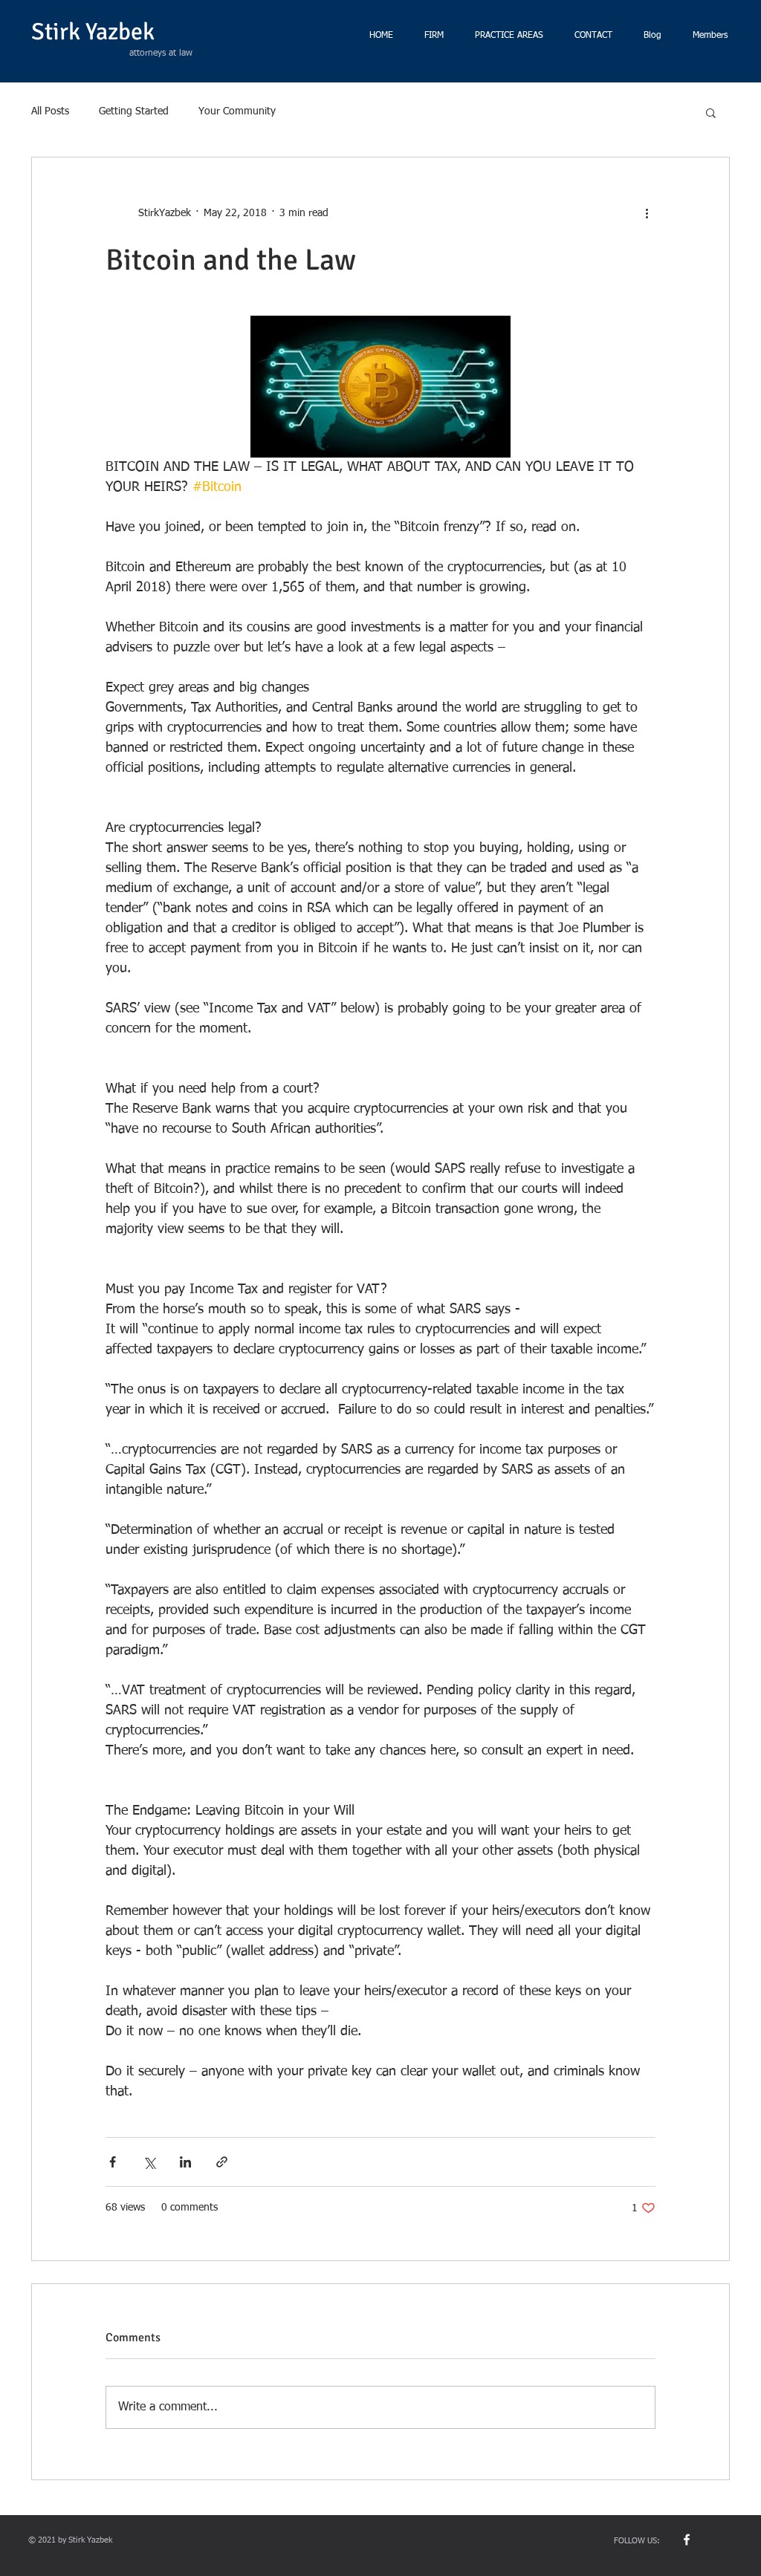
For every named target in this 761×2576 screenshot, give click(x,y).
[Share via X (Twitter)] (149, 2162)
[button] (711, 112)
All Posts (50, 111)
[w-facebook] (687, 2540)
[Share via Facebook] (113, 2162)
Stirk (56, 32)
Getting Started (134, 111)
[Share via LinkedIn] (185, 2162)
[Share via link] (222, 2162)
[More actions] (647, 214)
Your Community (237, 111)
